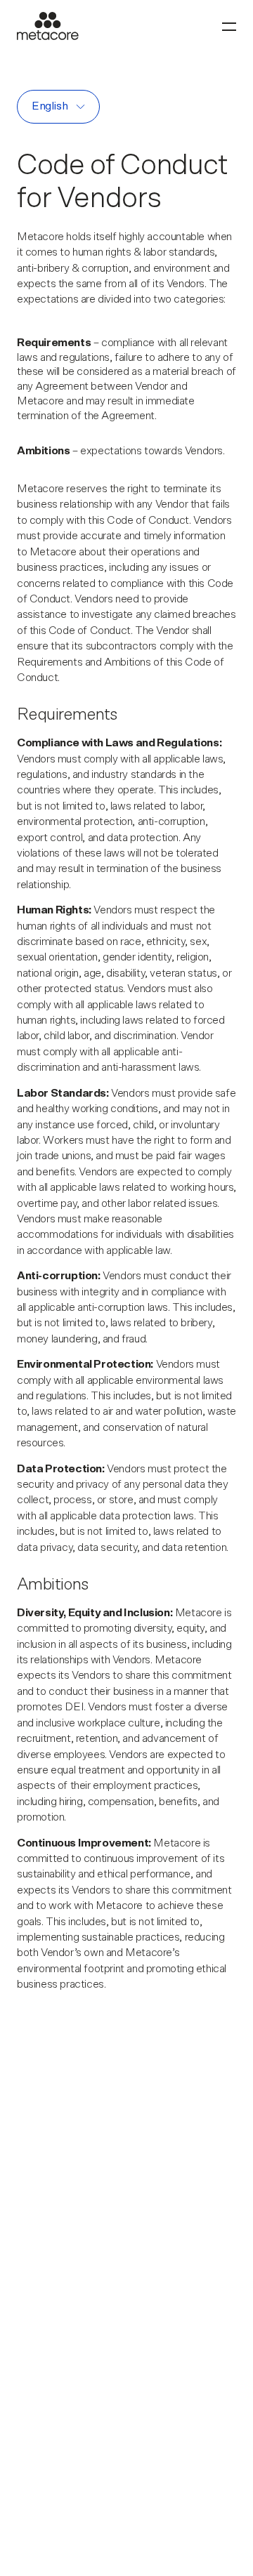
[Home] (48, 26)
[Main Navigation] (229, 26)
